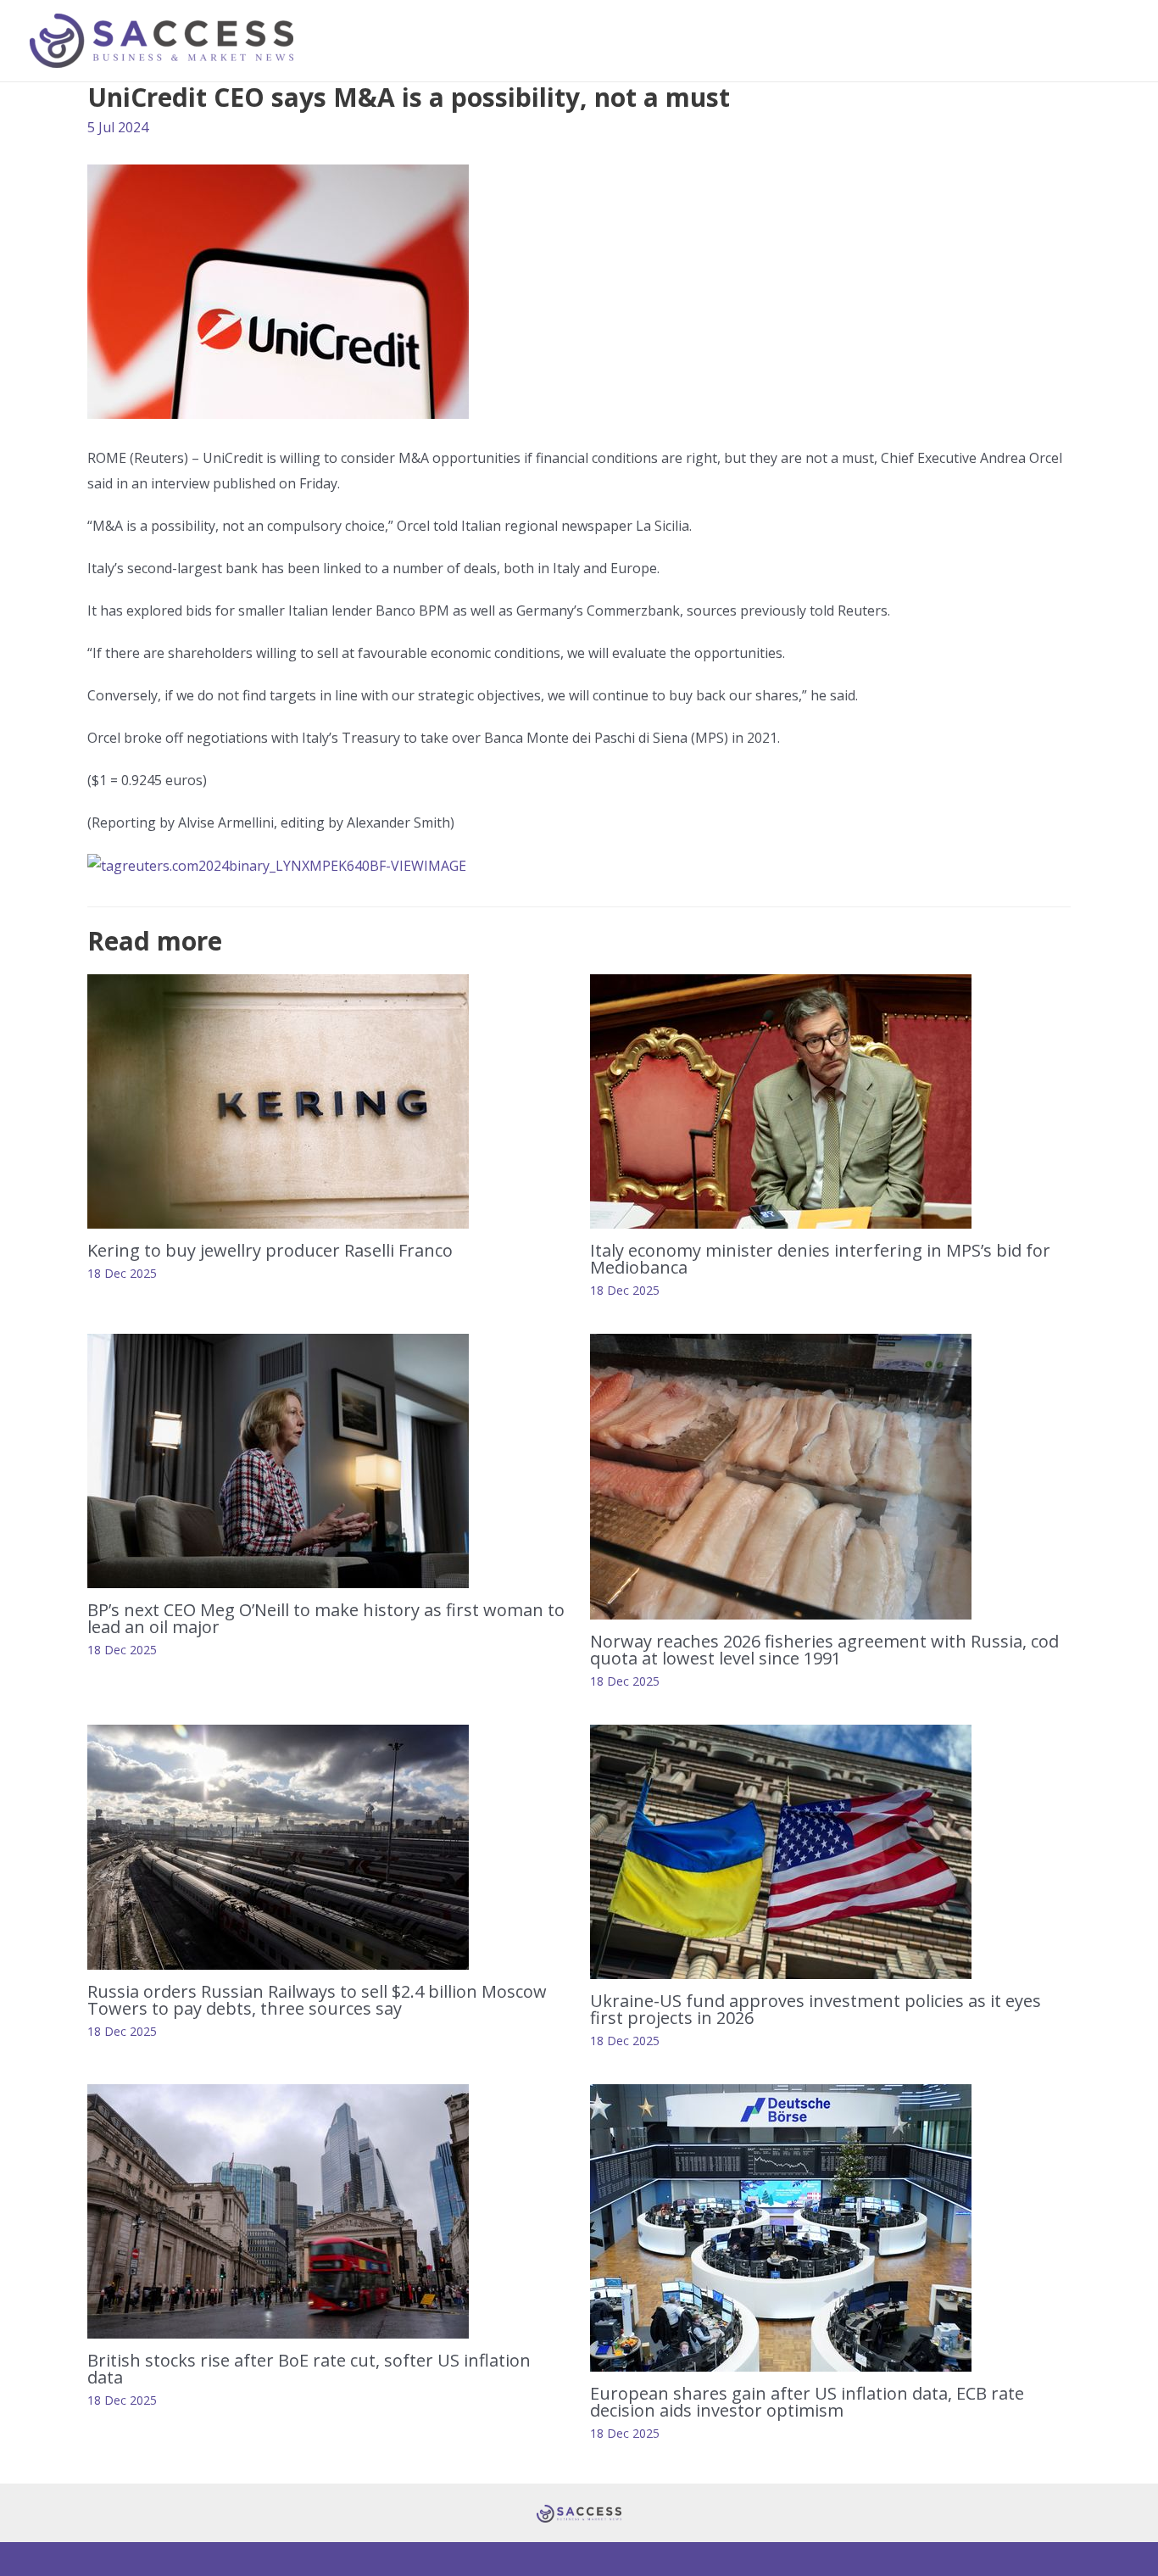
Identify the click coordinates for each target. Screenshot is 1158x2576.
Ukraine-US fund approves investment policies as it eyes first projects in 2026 (816, 2009)
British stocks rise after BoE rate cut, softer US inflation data (309, 2369)
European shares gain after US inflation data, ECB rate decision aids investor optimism (807, 2402)
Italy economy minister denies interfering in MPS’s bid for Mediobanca (820, 1259)
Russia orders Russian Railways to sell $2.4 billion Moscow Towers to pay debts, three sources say (317, 2000)
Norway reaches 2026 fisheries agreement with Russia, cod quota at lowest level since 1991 (824, 1650)
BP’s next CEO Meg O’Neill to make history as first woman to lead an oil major (326, 1618)
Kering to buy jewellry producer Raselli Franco (270, 1250)
